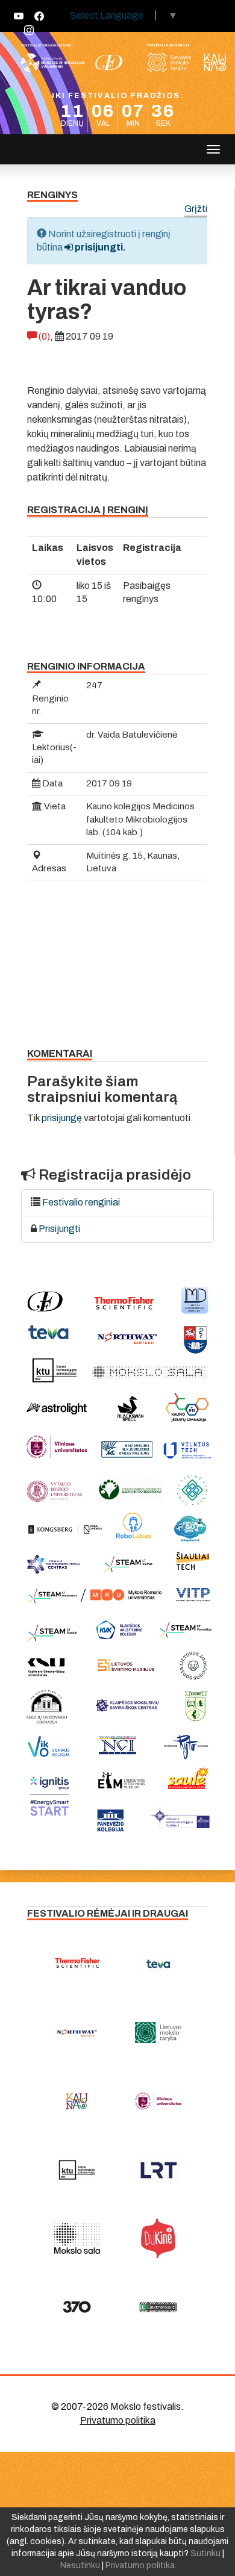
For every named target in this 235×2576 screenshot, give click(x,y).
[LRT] (158, 2170)
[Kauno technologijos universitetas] (77, 2170)
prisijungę (62, 1118)
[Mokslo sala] (77, 2238)
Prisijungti (59, 1229)
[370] (77, 2307)
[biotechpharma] (77, 2032)
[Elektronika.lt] (158, 2307)
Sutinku (205, 2553)
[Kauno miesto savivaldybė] (77, 2101)
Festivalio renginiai (81, 1202)
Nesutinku (80, 2565)
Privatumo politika (118, 2420)
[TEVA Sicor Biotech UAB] (158, 1964)
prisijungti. (99, 247)
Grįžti (196, 209)
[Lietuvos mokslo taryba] (158, 2032)
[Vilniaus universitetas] (158, 2101)
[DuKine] (158, 2238)
